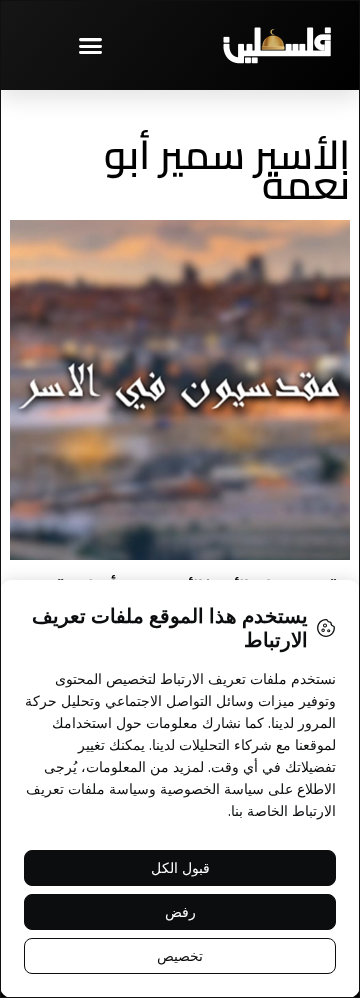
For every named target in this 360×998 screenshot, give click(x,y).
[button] (90, 45)
